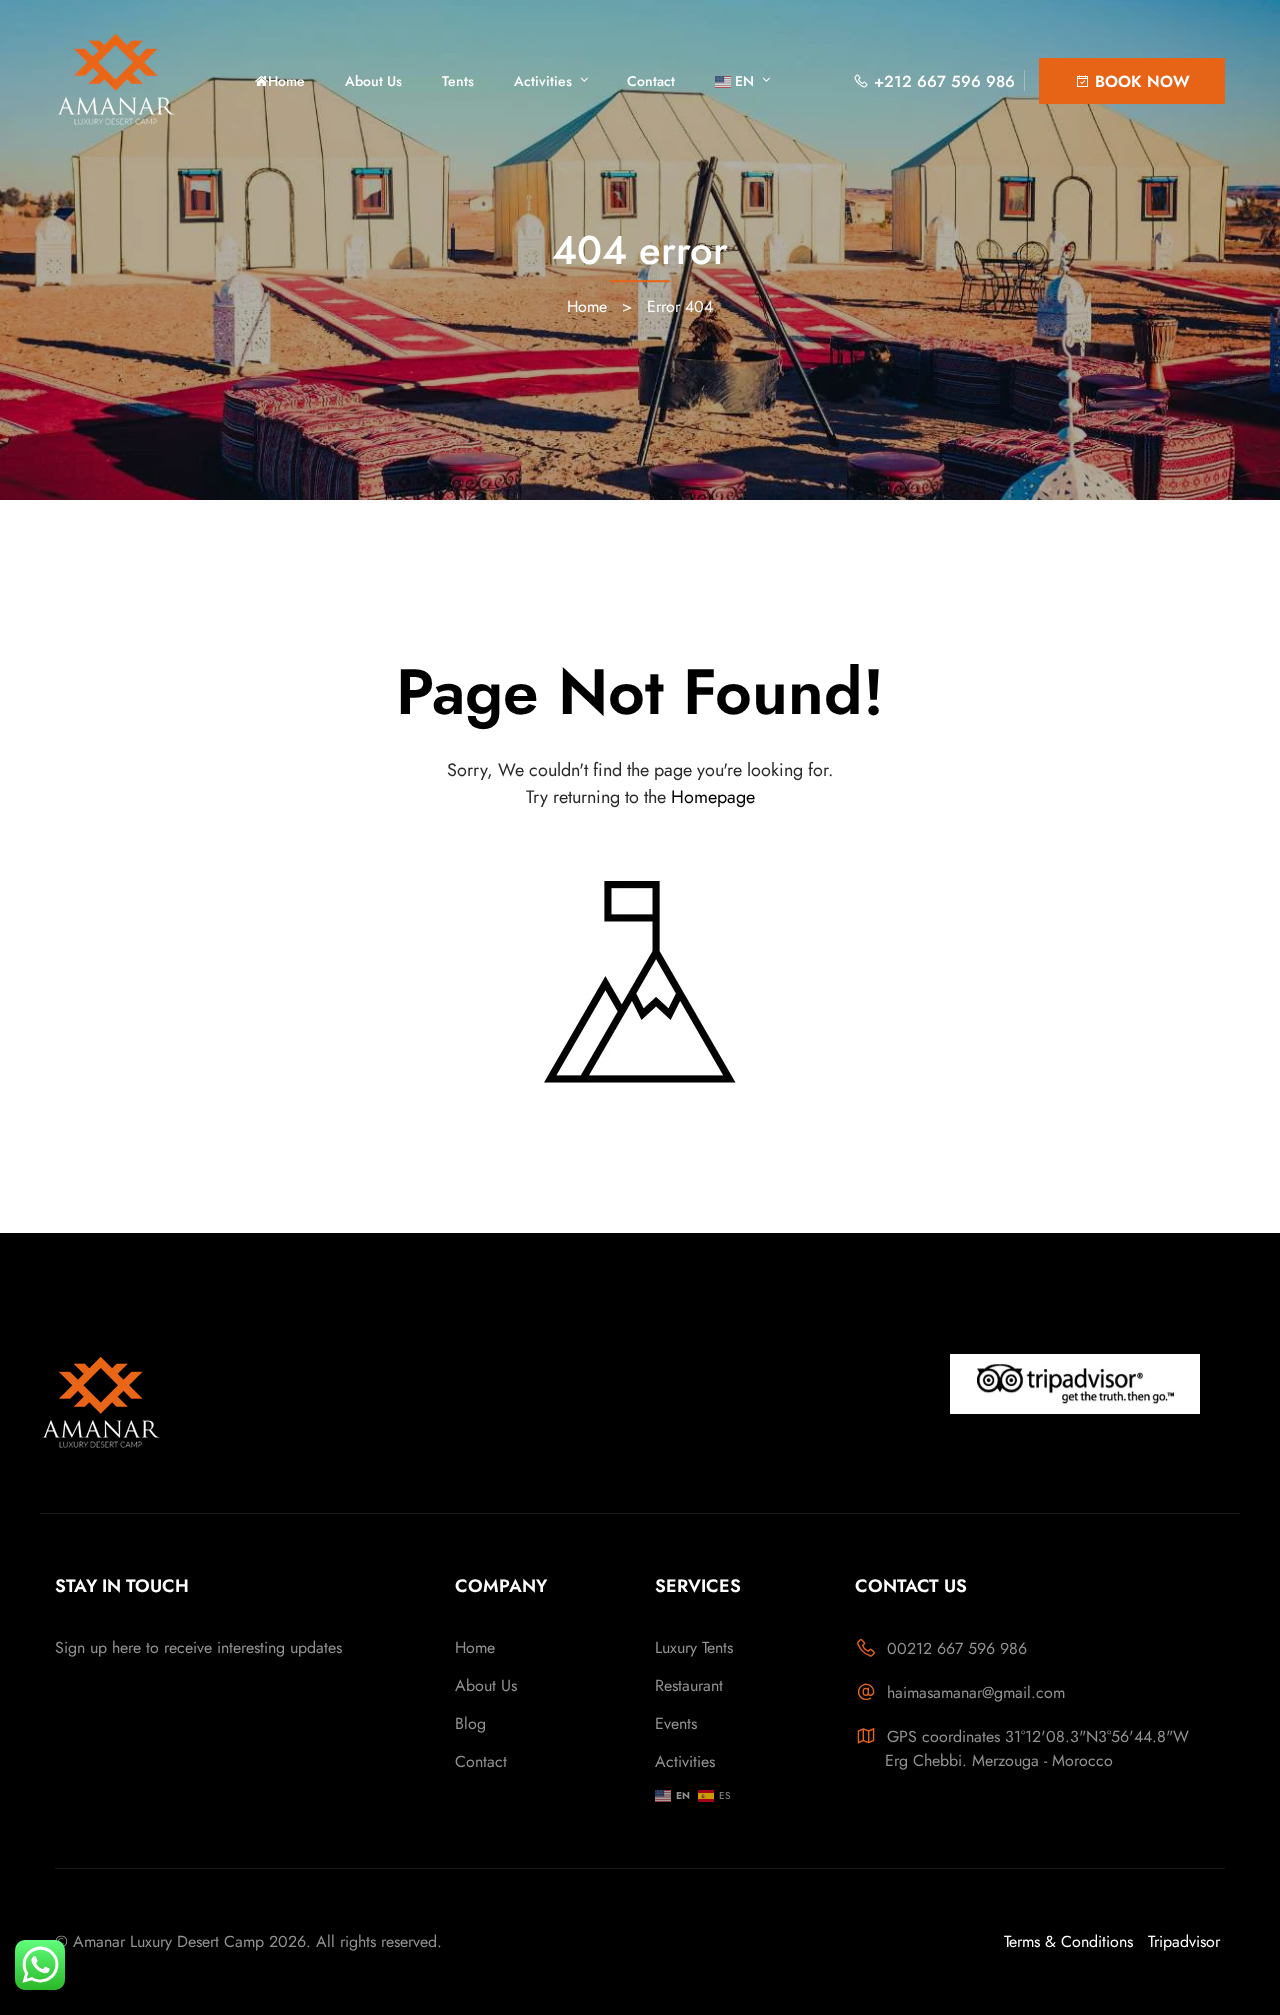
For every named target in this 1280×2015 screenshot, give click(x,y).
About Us (486, 1685)
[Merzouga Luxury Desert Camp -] (145, 80)
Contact (651, 81)
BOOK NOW (1140, 81)
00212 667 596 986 (957, 1648)
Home (286, 81)
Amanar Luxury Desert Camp (168, 1941)
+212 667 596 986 (942, 81)
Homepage (713, 797)
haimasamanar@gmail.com (976, 1692)
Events (676, 1723)
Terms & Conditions (1068, 1941)
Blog (470, 1723)
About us (373, 81)
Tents (458, 81)
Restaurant (689, 1685)
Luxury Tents (694, 1647)
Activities (543, 81)
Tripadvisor (1184, 1941)
